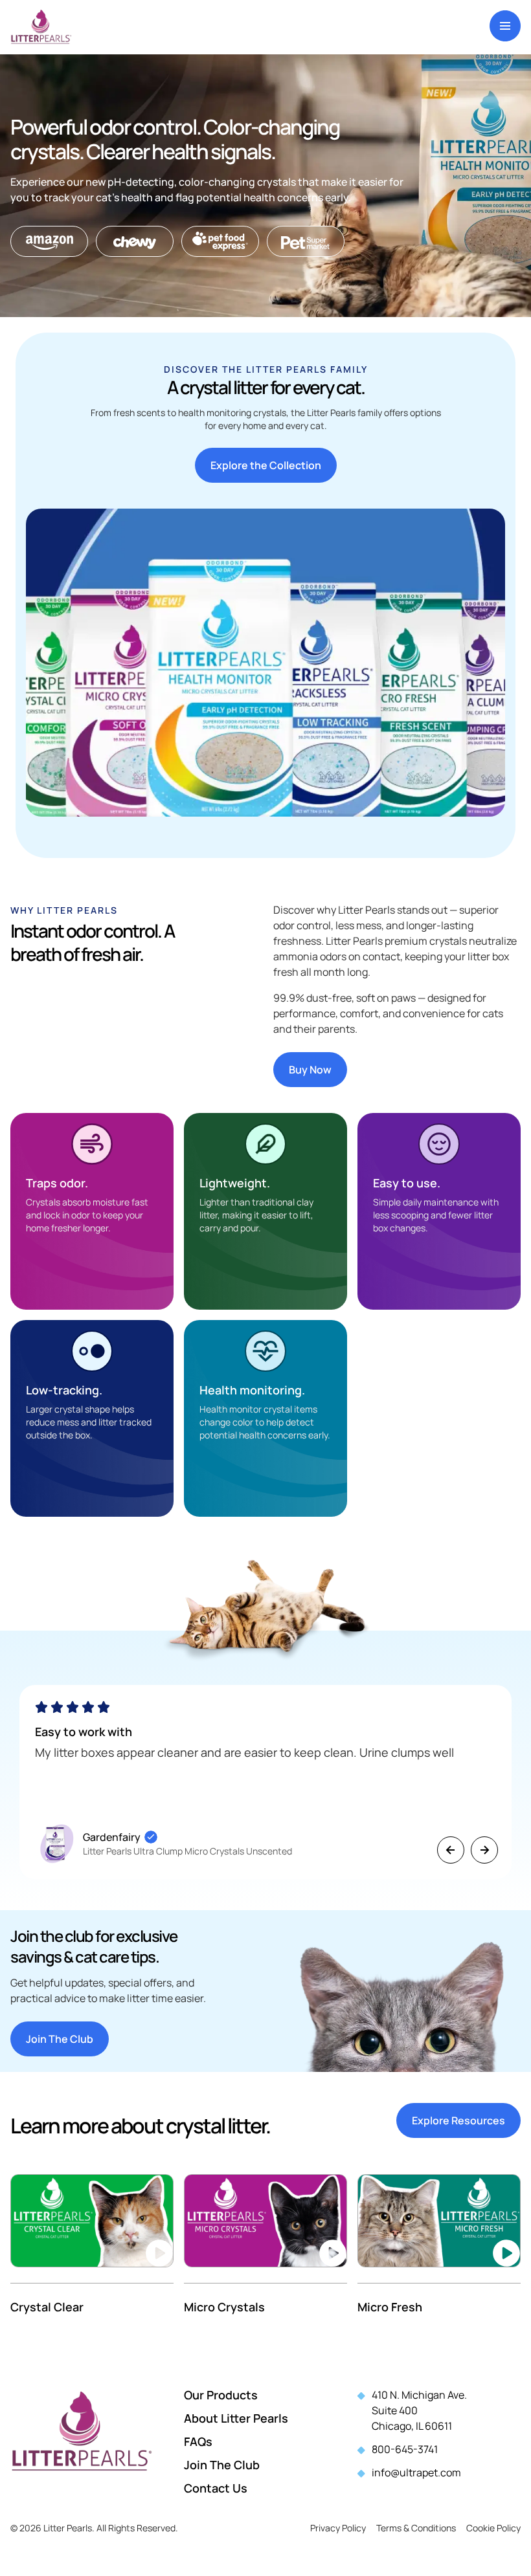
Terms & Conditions (416, 2528)
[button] (451, 1850)
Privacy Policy (338, 2528)
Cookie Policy (493, 2528)
